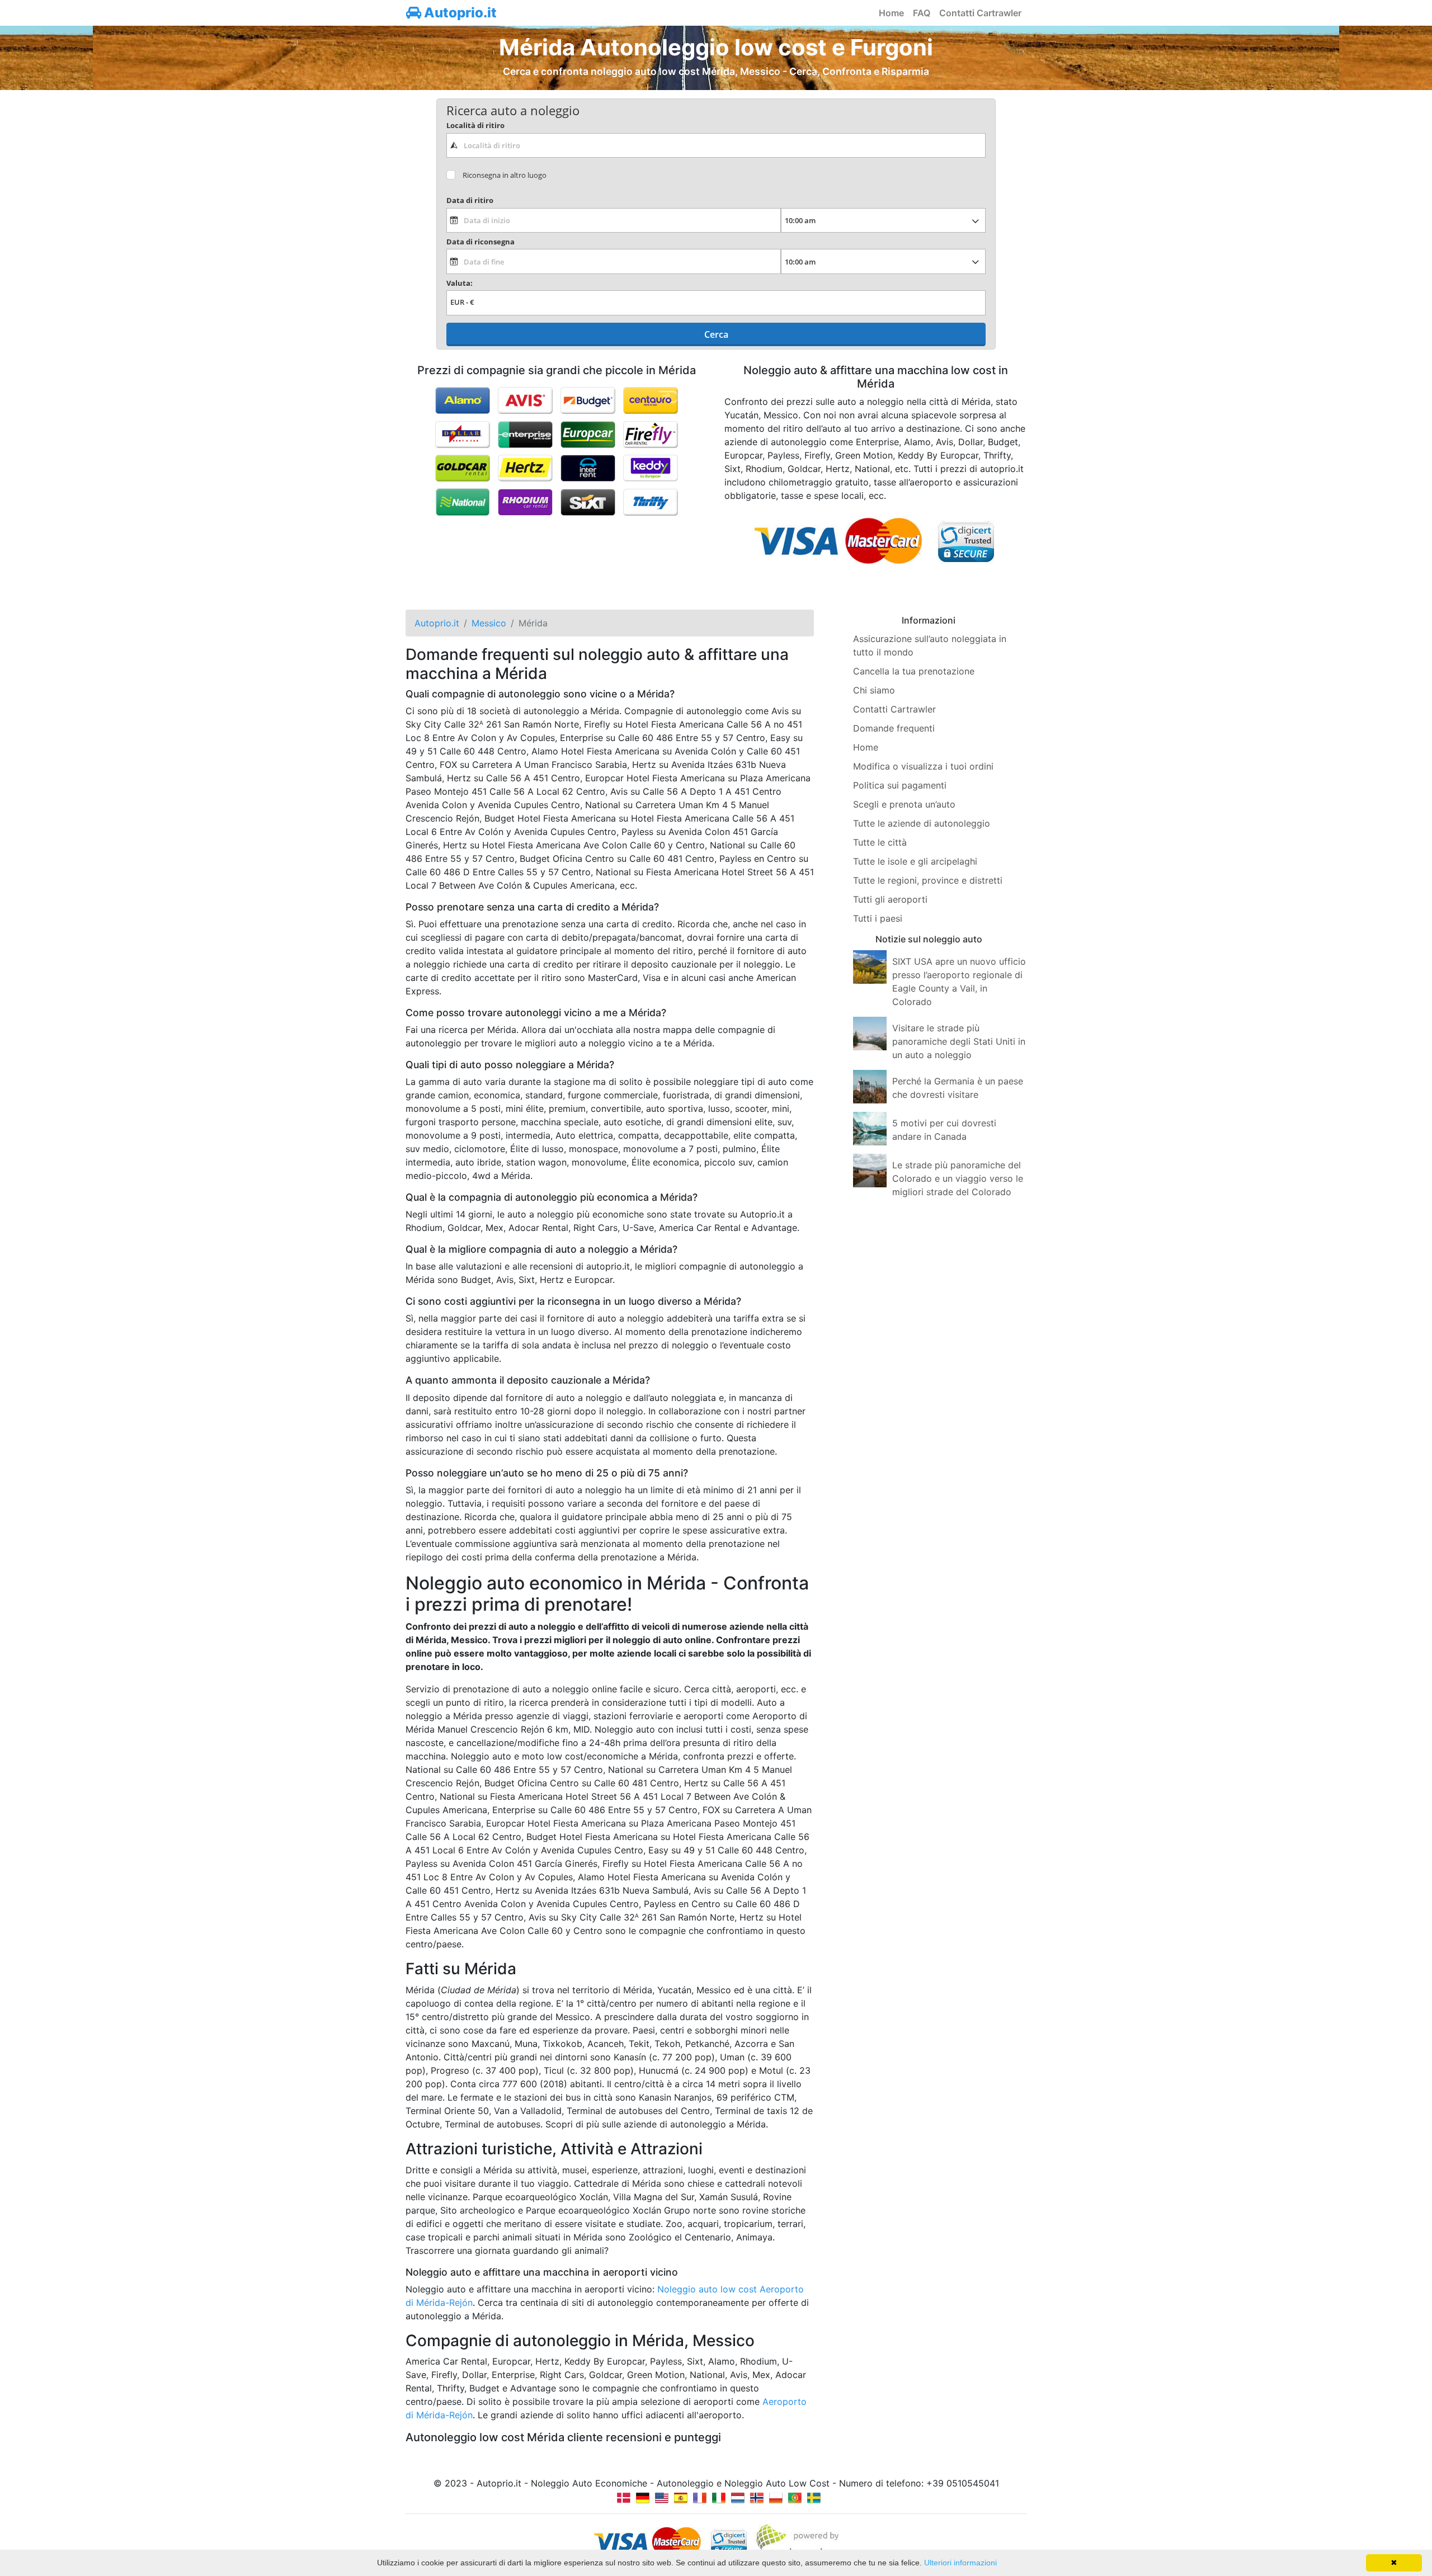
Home (891, 13)
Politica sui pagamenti (900, 785)
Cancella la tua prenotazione (914, 671)
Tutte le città (880, 842)
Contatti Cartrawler (980, 13)
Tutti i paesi (878, 918)
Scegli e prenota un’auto (904, 804)
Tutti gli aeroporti (890, 899)
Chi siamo (874, 690)
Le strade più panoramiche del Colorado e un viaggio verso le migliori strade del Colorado (958, 1178)
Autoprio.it (459, 13)
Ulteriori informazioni (960, 2563)
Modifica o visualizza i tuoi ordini (923, 766)
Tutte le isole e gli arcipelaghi (915, 861)
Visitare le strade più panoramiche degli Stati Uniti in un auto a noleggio (959, 1041)
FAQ (922, 13)
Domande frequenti (894, 728)
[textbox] (716, 145)
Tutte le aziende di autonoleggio (922, 823)
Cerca (716, 334)
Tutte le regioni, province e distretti (928, 880)
